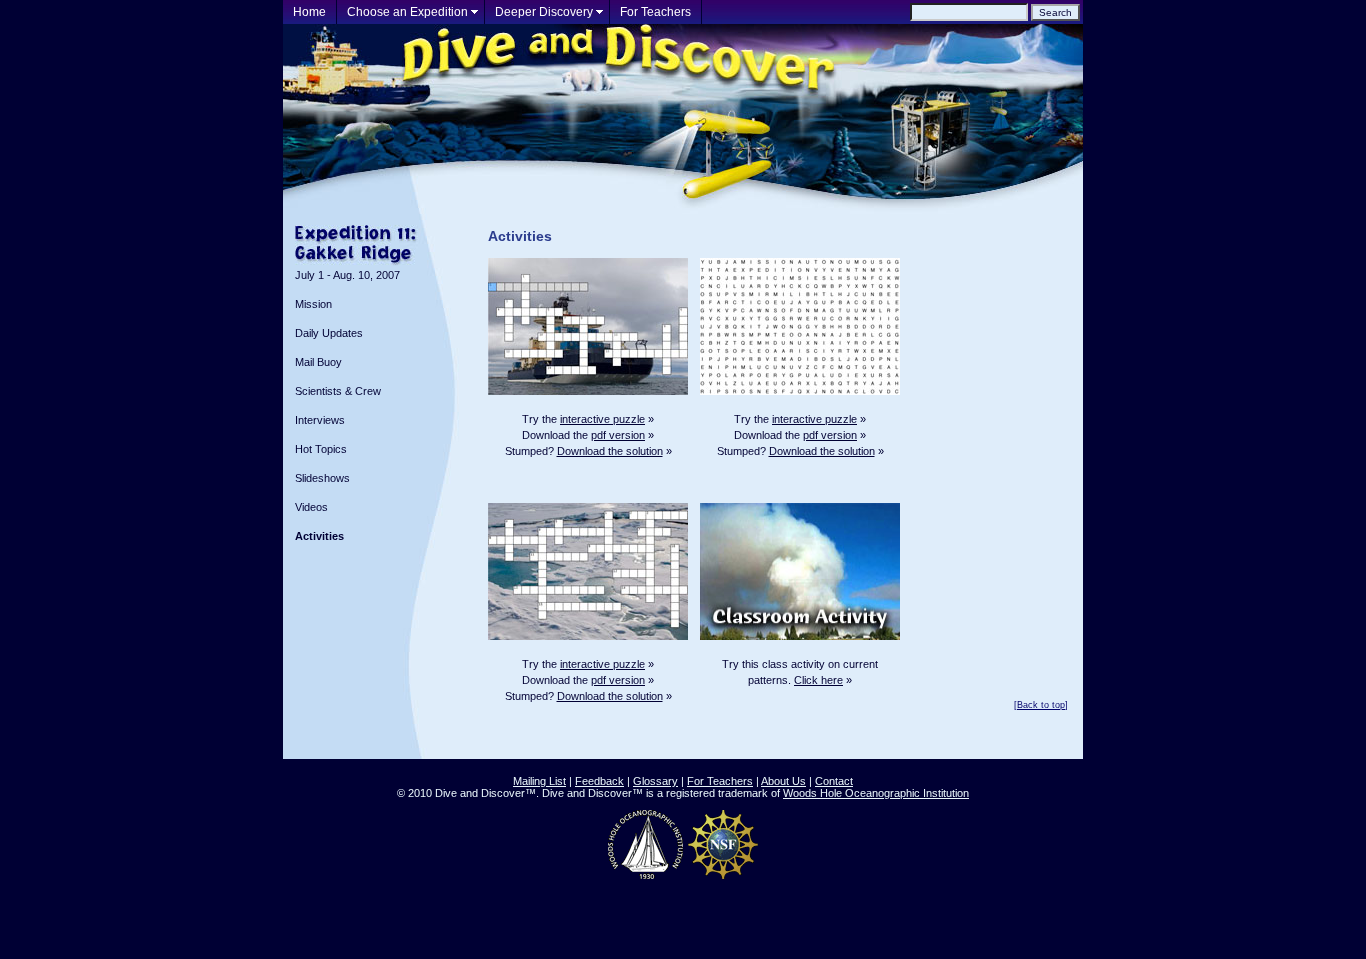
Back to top (1041, 705)
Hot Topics (321, 449)
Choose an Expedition (407, 12)
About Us (783, 781)
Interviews (320, 420)
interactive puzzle (602, 419)
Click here (818, 680)
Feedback (599, 781)
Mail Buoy (318, 362)
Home (309, 12)
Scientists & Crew (338, 391)
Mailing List (539, 781)
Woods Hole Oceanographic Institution (876, 793)
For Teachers (655, 12)
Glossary (655, 781)
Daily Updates (329, 333)
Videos (311, 507)
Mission (313, 304)
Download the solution (610, 451)
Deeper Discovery (544, 12)
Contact (834, 781)
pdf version (618, 435)
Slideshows (322, 478)
